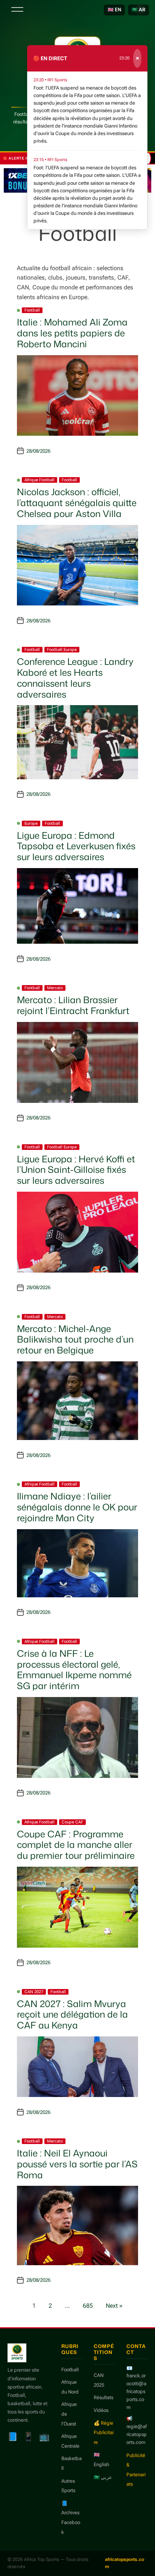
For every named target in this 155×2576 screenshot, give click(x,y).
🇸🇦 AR (138, 10)
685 (88, 2306)
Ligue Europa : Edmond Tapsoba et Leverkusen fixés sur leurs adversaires (76, 846)
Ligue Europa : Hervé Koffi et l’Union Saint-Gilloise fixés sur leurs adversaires (76, 1170)
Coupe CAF (72, 1822)
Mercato (55, 988)
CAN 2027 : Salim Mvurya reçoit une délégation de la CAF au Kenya (72, 2015)
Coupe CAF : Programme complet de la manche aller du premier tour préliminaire (76, 1845)
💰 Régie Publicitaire (104, 2433)
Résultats (103, 2397)
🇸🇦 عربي (103, 2477)
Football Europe (62, 650)
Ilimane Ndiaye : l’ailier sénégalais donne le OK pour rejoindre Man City (77, 1507)
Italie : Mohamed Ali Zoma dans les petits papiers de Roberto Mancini (72, 333)
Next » (114, 2306)
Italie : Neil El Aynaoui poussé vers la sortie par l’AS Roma (77, 2164)
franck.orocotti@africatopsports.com (136, 2391)
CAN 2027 (34, 1992)
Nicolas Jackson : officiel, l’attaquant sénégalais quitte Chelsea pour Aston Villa (77, 503)
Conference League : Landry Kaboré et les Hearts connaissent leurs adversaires (75, 678)
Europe (31, 823)
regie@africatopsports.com (137, 2434)
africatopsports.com (125, 2563)
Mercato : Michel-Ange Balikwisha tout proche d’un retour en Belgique (75, 1340)
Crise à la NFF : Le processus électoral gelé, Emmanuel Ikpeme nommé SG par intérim (74, 1670)
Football (32, 310)
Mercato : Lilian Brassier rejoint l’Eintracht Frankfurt (73, 1005)
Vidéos (101, 2410)
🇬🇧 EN (114, 10)
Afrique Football (40, 480)
